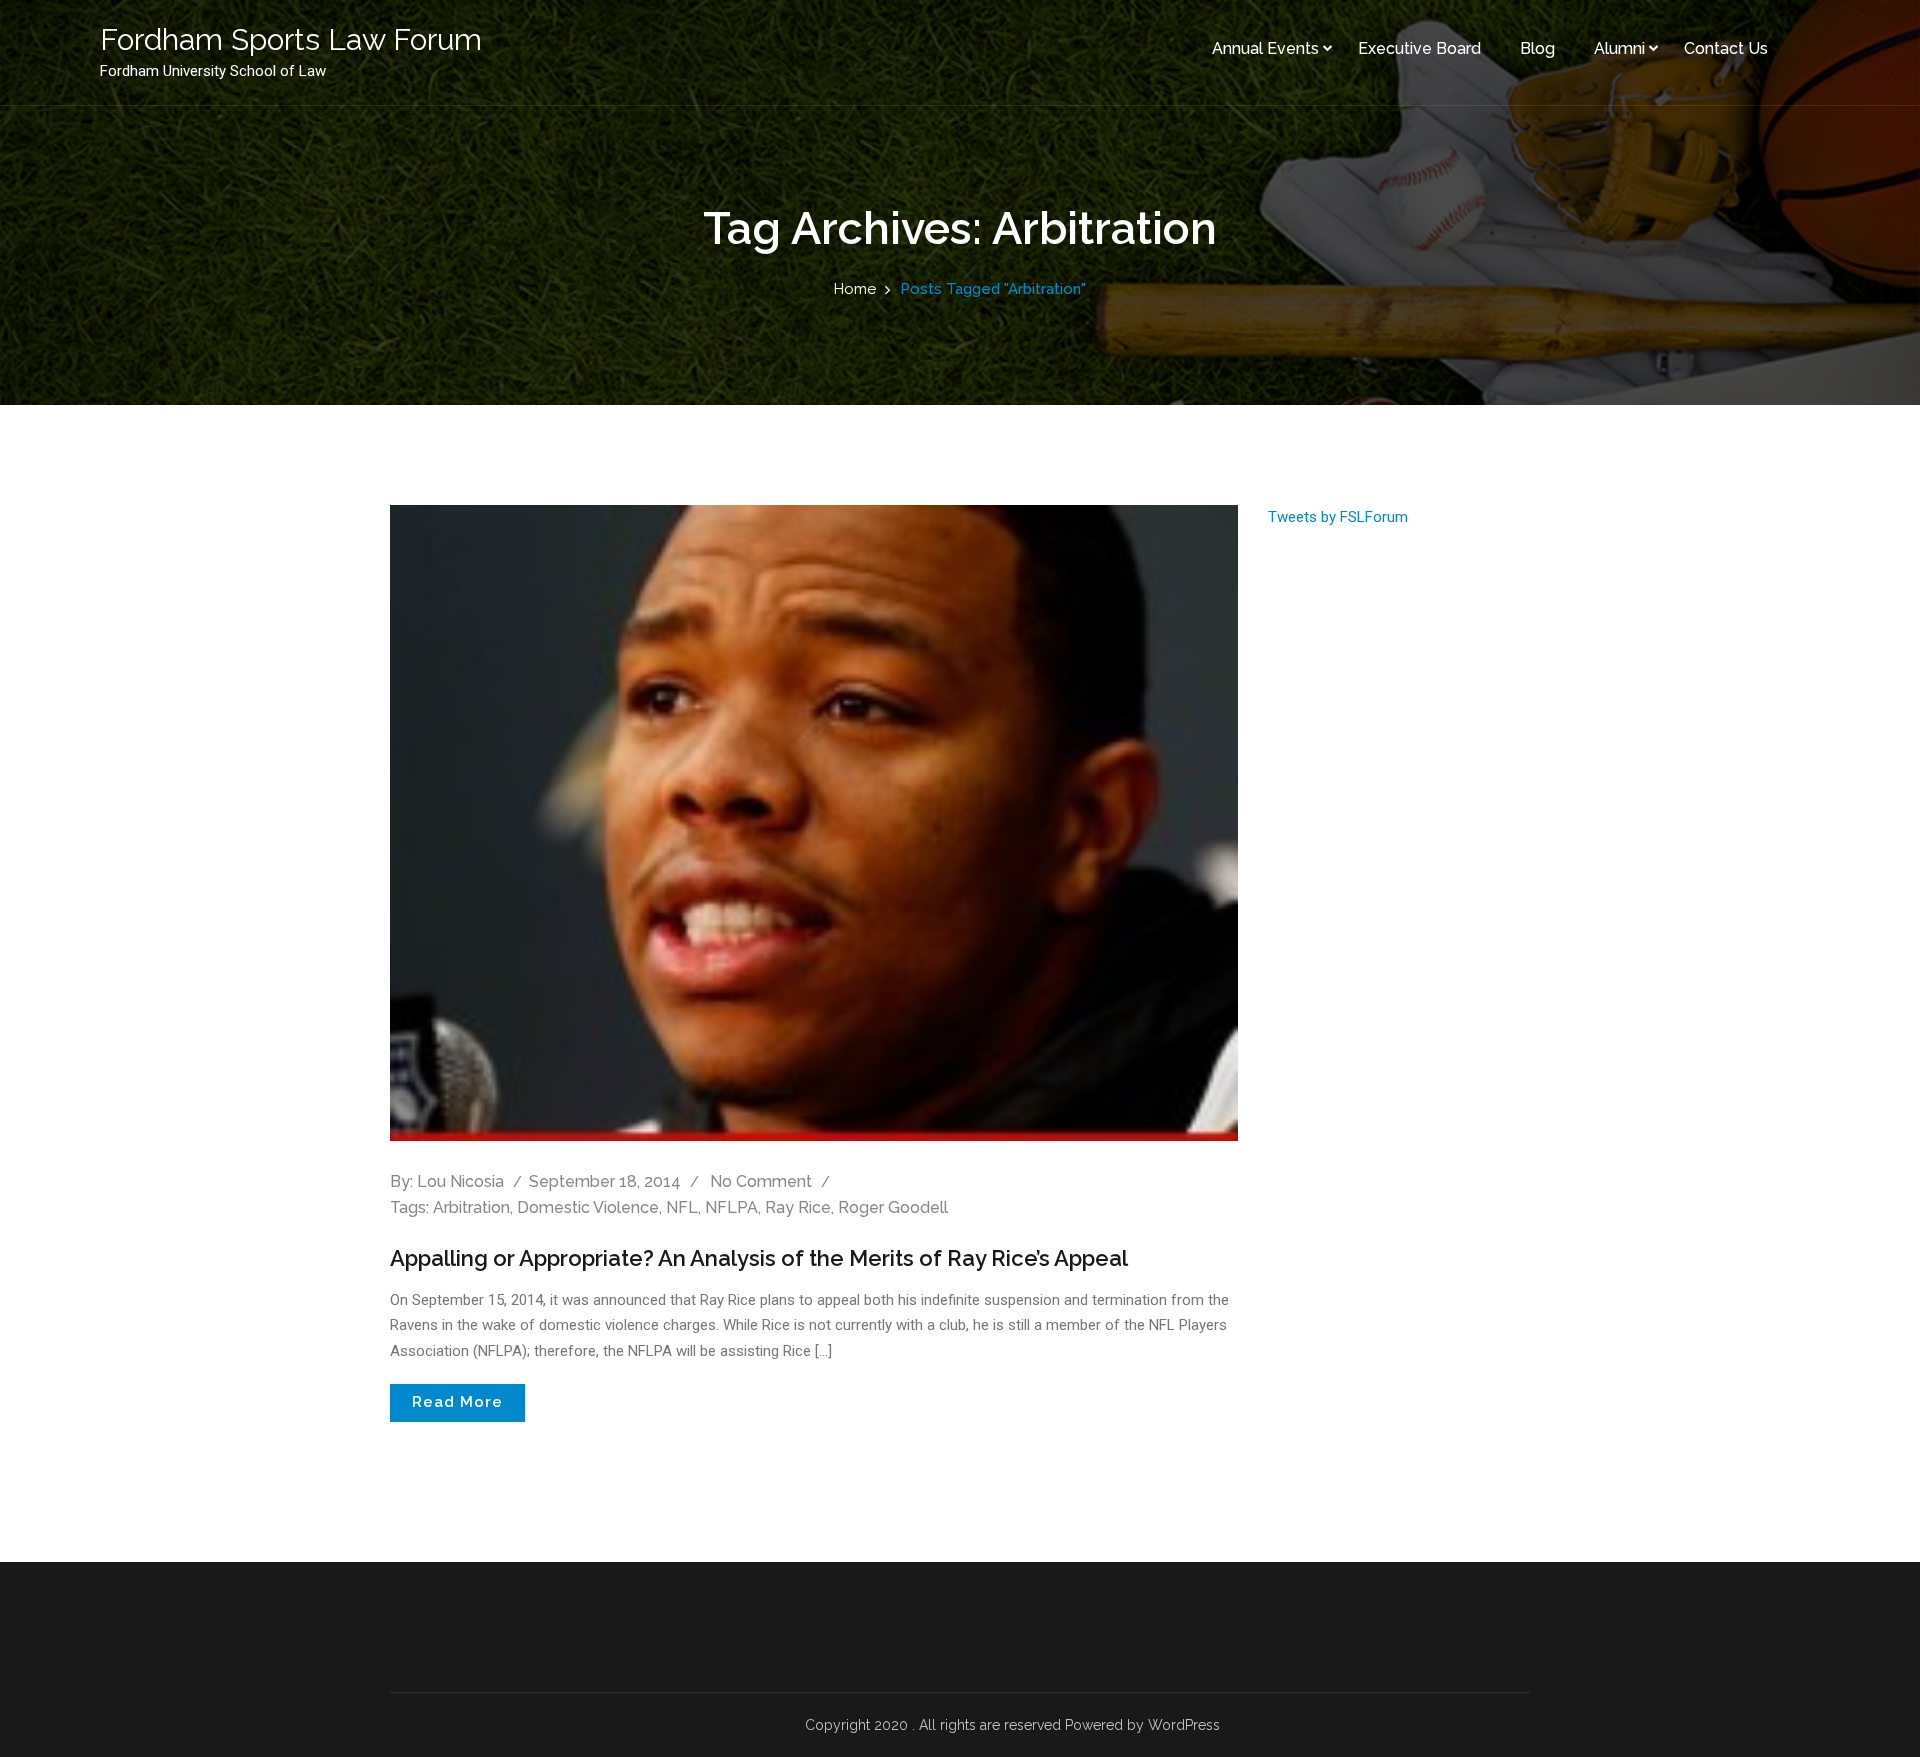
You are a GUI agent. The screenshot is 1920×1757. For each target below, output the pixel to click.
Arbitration (471, 1207)
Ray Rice (798, 1207)
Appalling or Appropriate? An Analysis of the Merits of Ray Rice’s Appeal (759, 1258)
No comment (761, 1181)
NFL (682, 1207)
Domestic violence (588, 1207)
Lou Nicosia (460, 1181)
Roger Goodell (893, 1207)
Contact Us (1726, 48)
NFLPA (731, 1207)
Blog (1537, 48)
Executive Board (1419, 48)
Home (855, 289)
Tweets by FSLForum (1338, 517)
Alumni (1619, 48)
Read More (457, 1402)
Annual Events (1265, 48)
